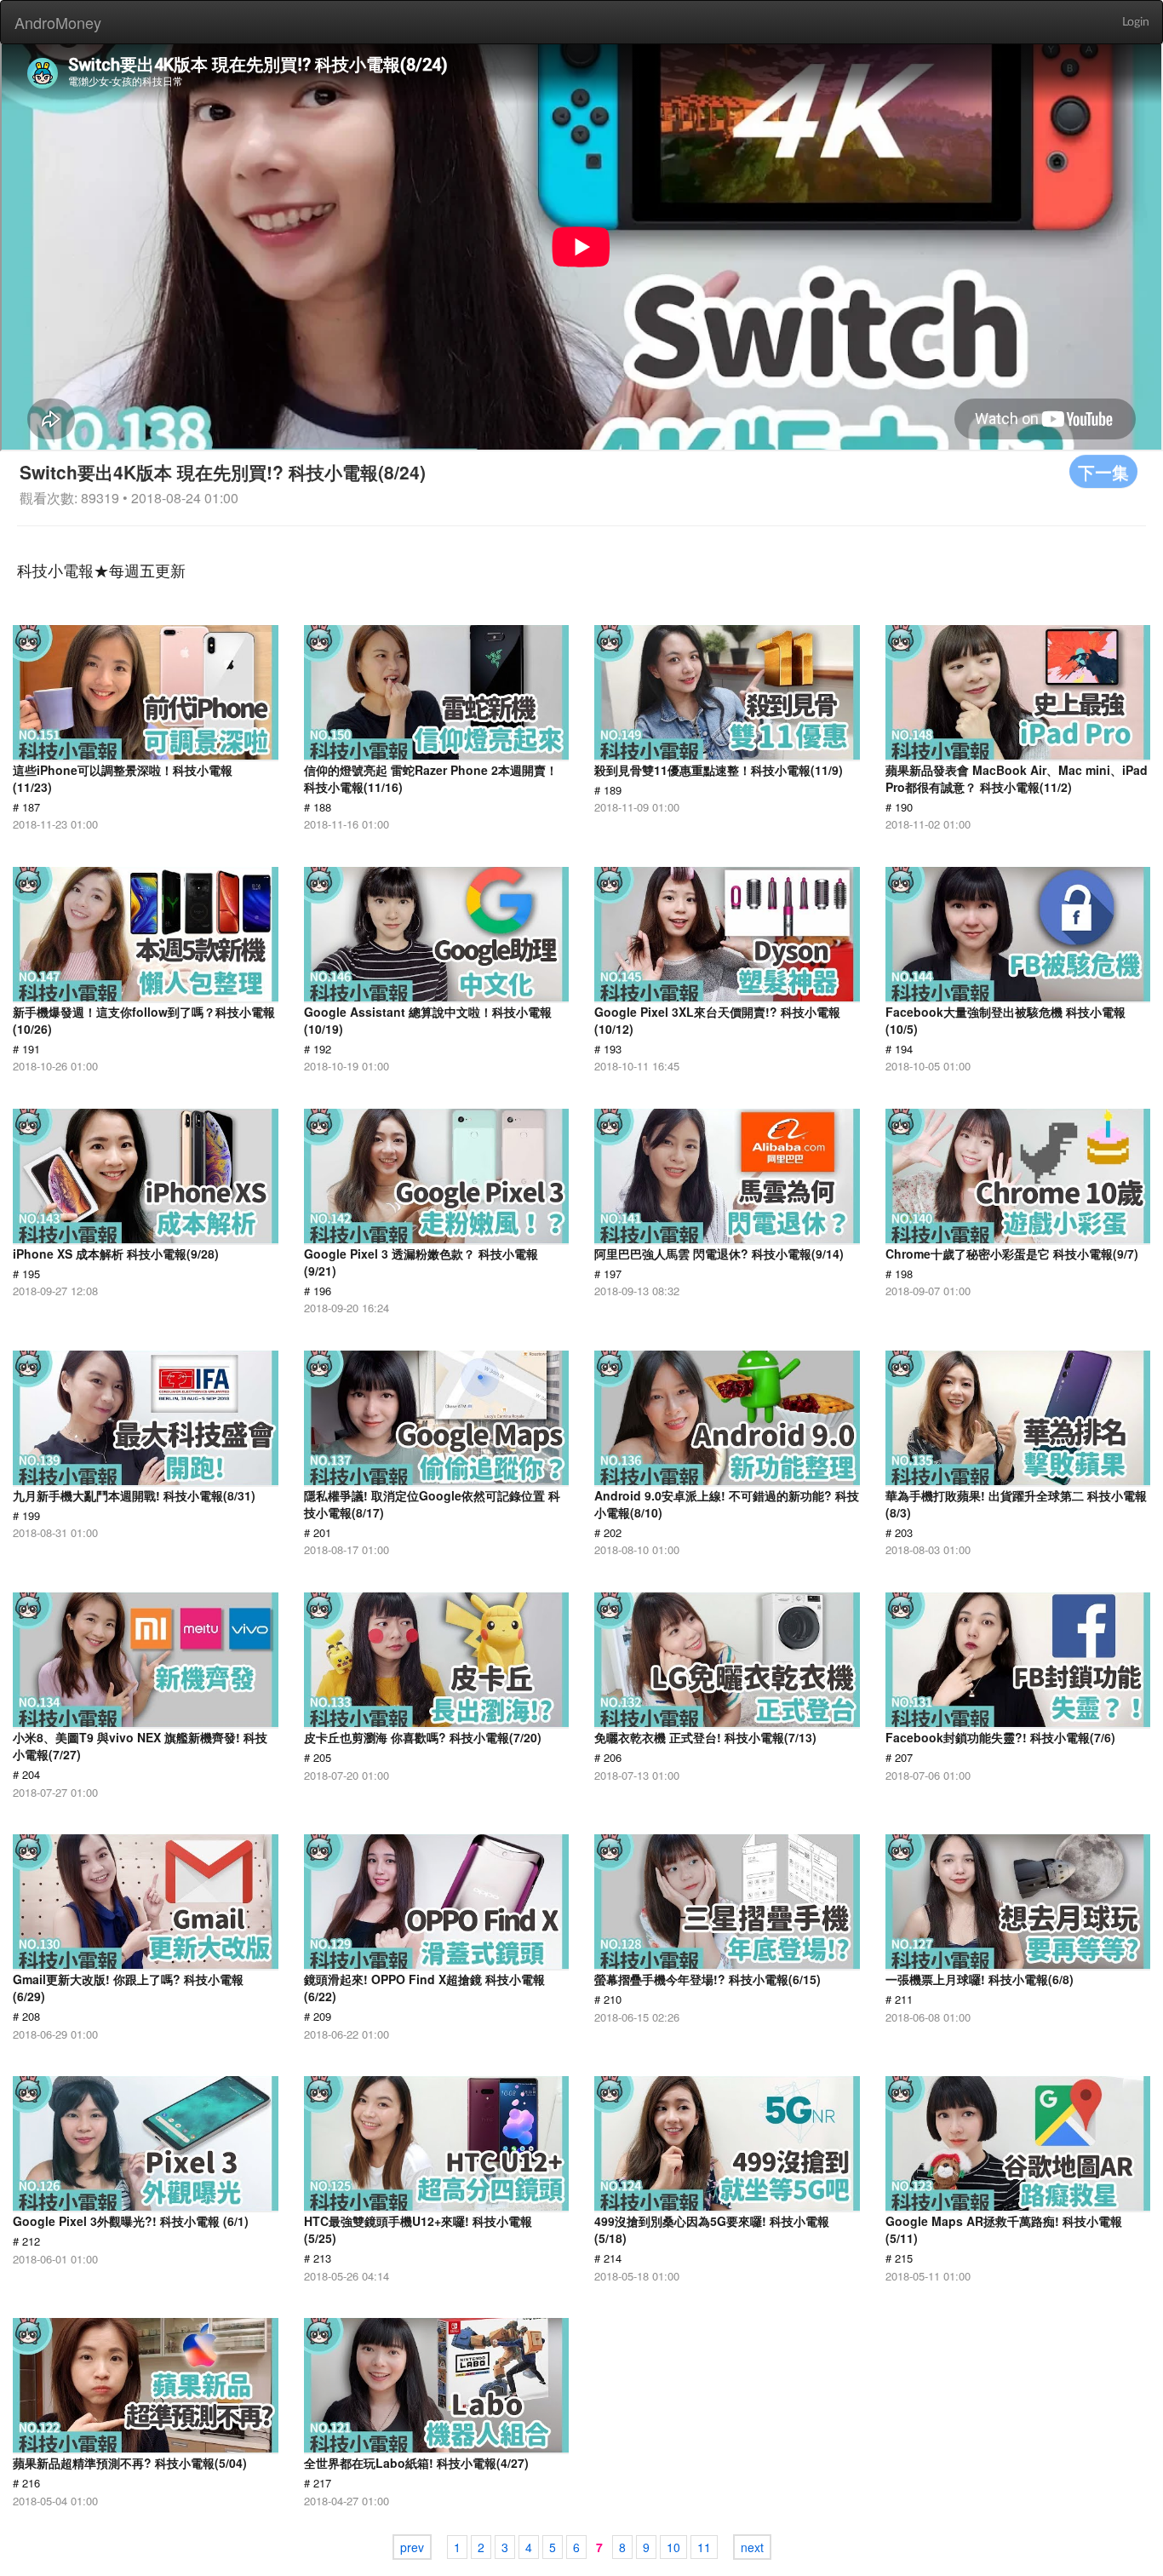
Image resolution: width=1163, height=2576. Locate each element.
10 (673, 2547)
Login (1136, 22)
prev (412, 2547)
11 (704, 2547)
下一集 (1103, 471)
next (752, 2547)
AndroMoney (58, 22)
